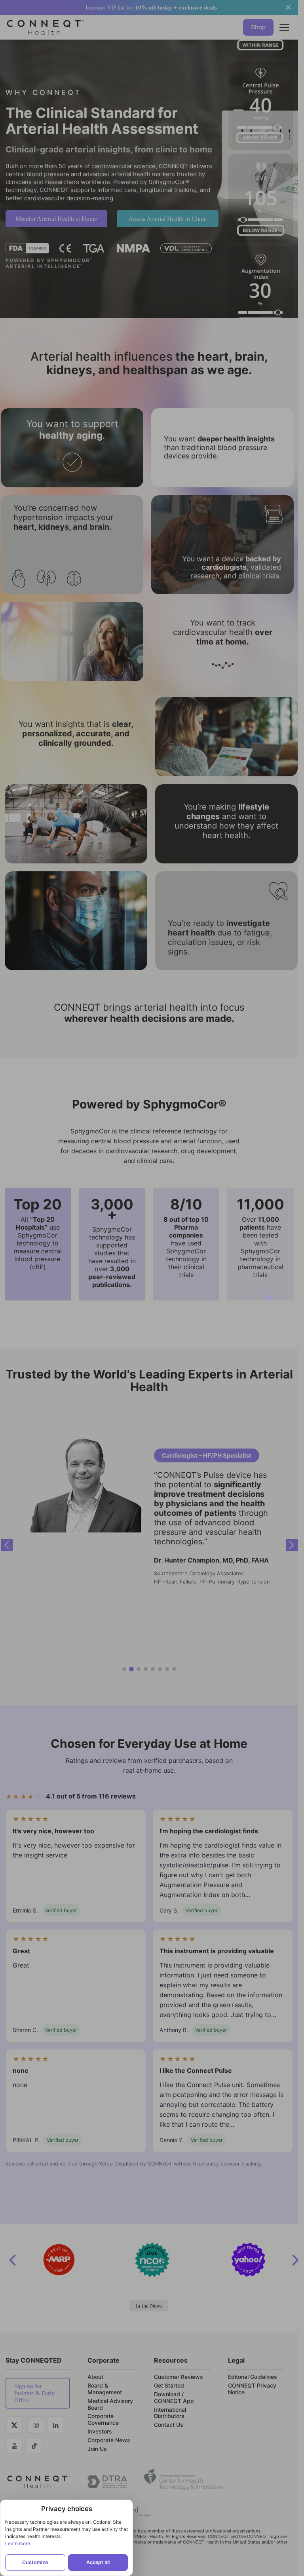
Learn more (18, 2543)
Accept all (98, 2562)
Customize (35, 2562)
